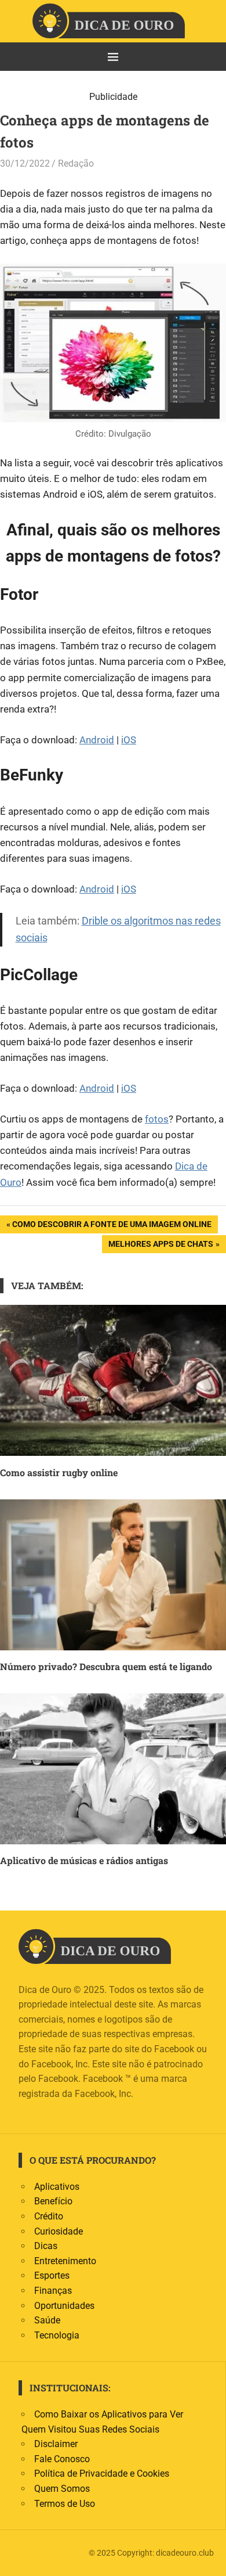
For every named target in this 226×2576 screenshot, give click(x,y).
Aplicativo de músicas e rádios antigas (84, 1860)
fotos (157, 1119)
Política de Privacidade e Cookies (102, 2474)
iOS (129, 740)
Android (97, 740)
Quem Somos (62, 2489)
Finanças (53, 2291)
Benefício (53, 2201)
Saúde (47, 2320)
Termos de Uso (65, 2504)
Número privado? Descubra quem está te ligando (106, 1666)
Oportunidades (64, 2306)
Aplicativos (57, 2187)
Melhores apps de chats (161, 1246)
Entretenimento (65, 2261)
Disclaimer (56, 2444)
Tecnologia (57, 2335)
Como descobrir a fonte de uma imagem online (112, 1226)
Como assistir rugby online (59, 1472)
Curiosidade (59, 2231)
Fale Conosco (62, 2459)
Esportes (52, 2275)
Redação (76, 163)
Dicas (46, 2246)
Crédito (49, 2216)
